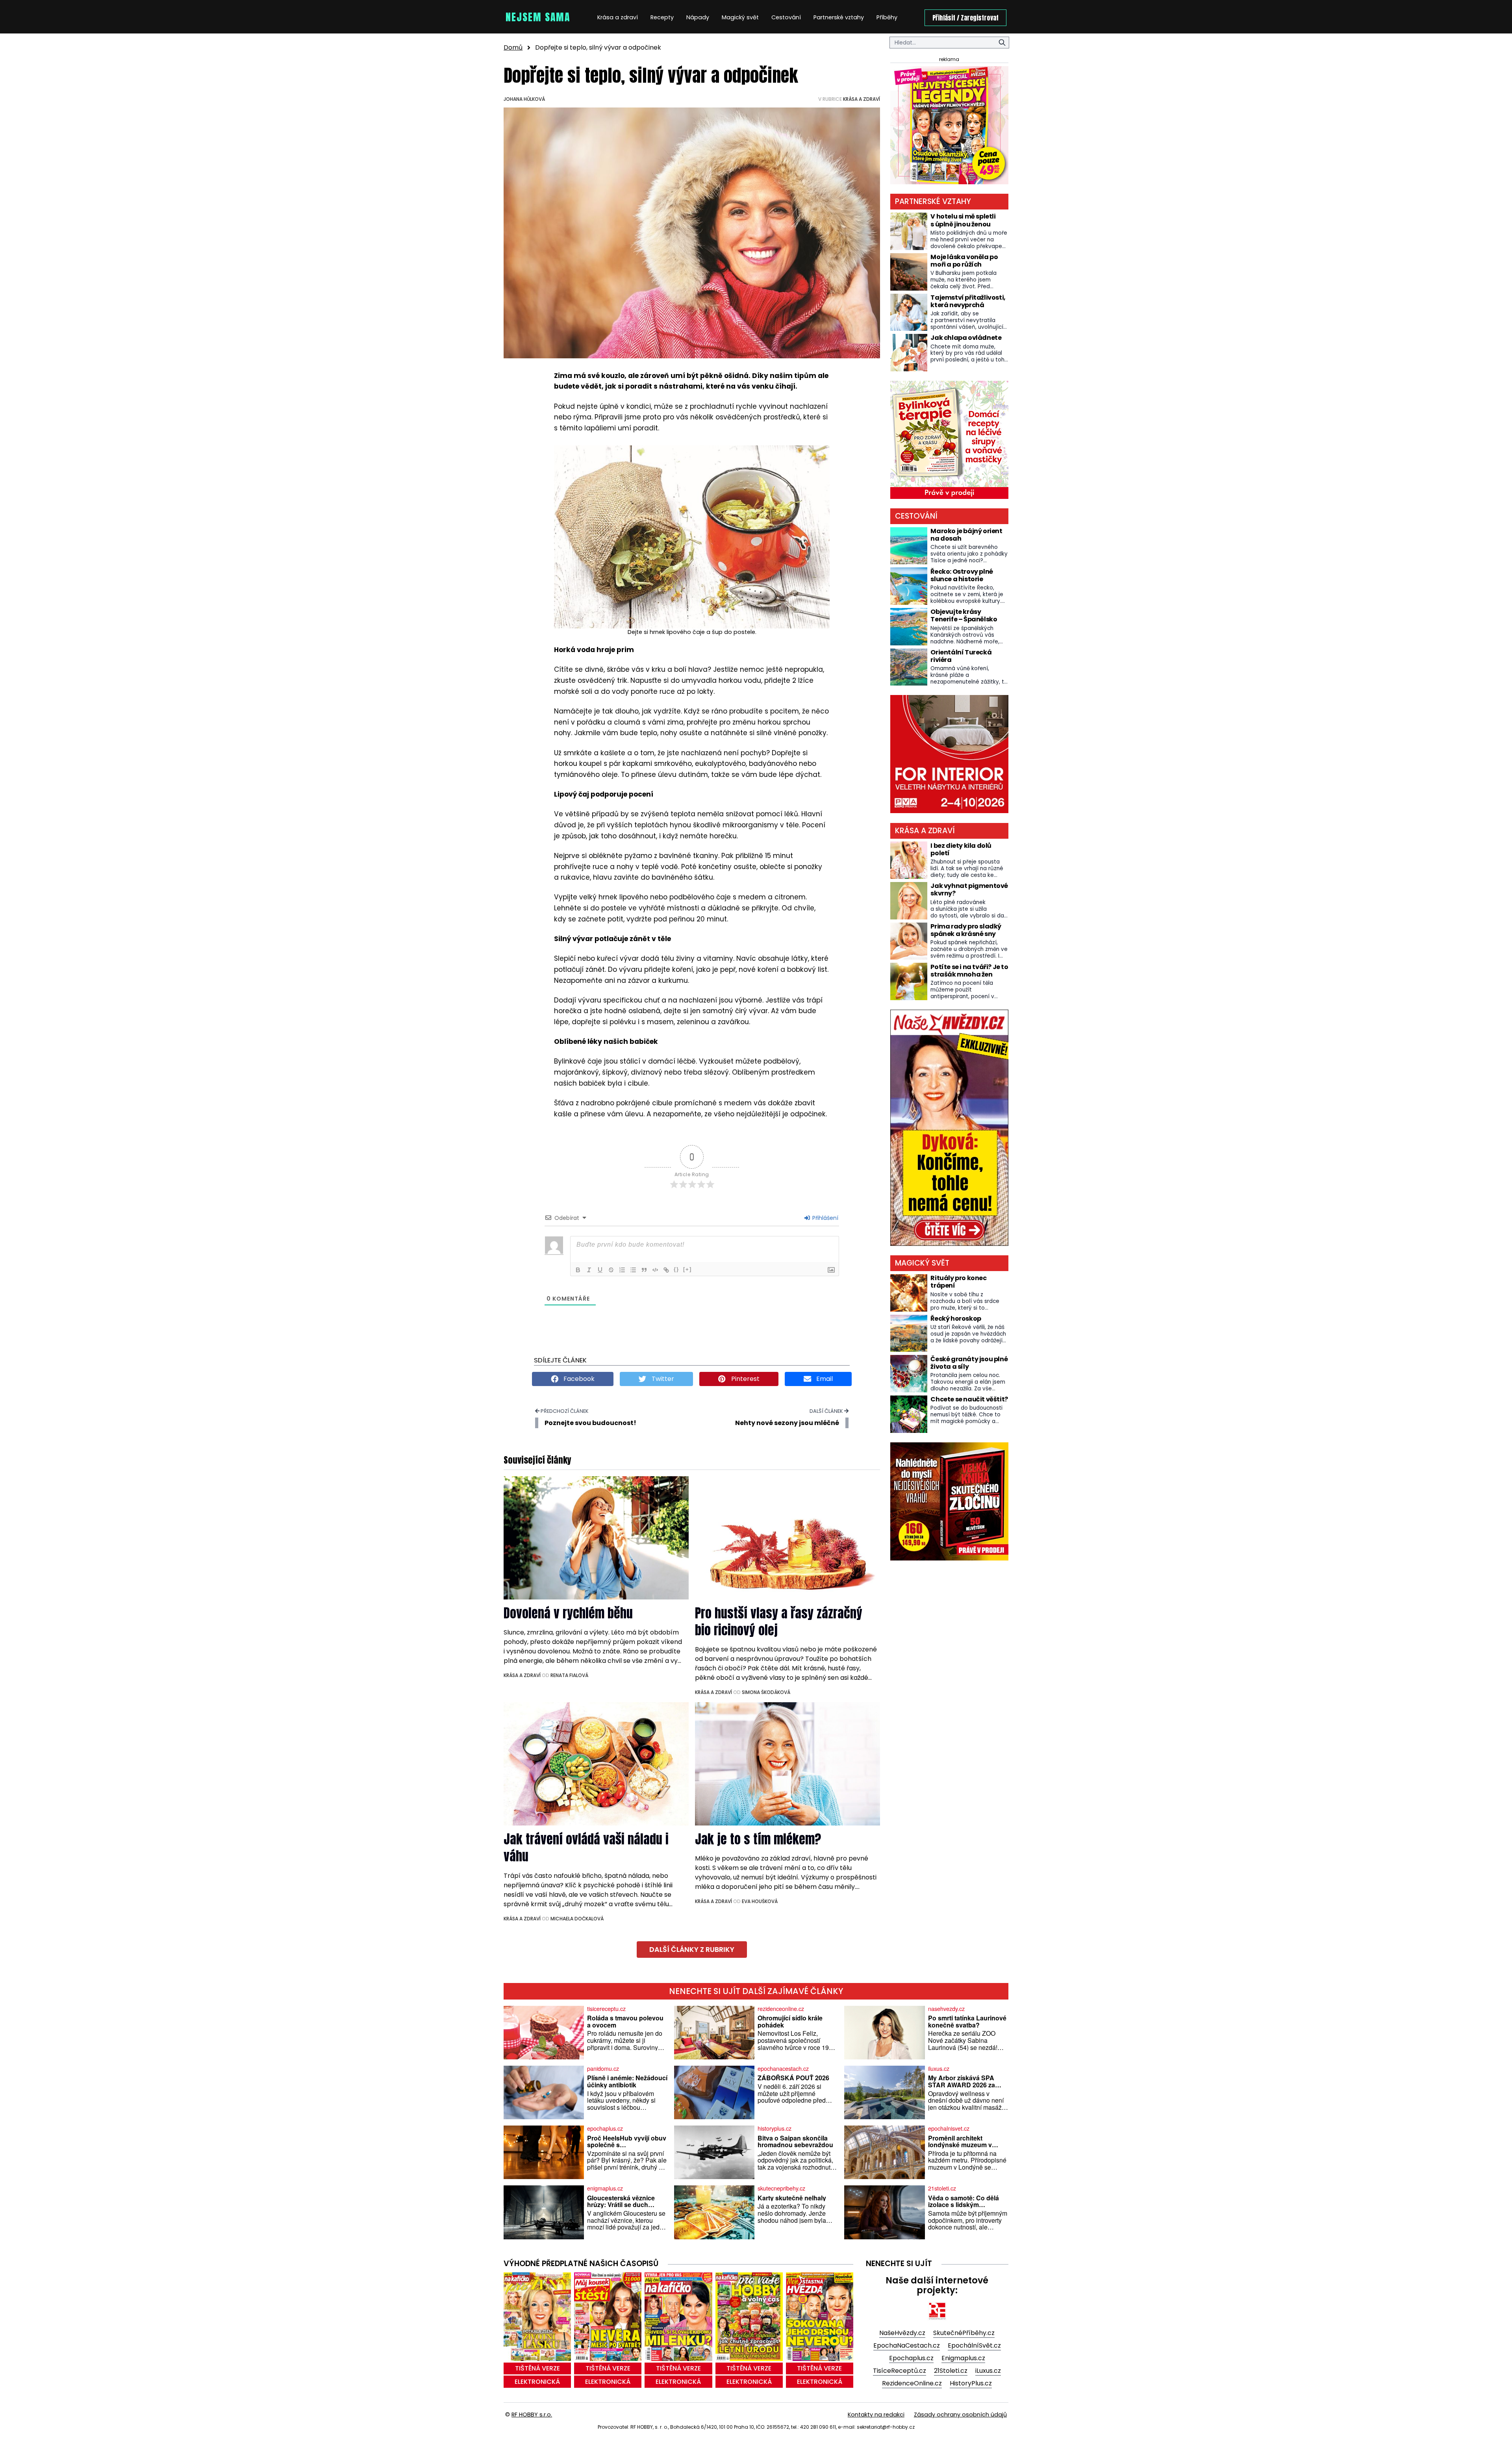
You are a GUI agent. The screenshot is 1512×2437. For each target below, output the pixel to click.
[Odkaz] (666, 1270)
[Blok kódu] (655, 1270)
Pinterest (745, 1379)
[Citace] (644, 1270)
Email (824, 1379)
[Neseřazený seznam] (633, 1270)
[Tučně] (578, 1270)
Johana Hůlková (524, 99)
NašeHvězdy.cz (902, 2333)
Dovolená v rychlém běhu (568, 1613)
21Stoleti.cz (951, 2371)
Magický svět (740, 17)
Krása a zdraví (618, 17)
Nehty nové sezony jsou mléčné (787, 1423)
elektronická (537, 2382)
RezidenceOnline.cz (912, 2383)
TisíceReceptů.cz (900, 2371)
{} (676, 1269)
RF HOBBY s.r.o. (532, 2415)
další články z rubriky (692, 1950)
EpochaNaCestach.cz (907, 2345)
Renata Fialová (569, 1675)
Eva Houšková (760, 1901)
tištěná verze (537, 2368)
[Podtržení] (600, 1270)
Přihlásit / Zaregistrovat (965, 18)
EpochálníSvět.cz (974, 2345)
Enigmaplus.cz (963, 2358)
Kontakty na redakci (876, 2415)
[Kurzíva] (589, 1270)
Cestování (786, 17)
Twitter (662, 1379)
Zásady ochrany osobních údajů (960, 2415)
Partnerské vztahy (839, 17)
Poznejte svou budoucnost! (590, 1423)
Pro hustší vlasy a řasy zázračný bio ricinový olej (779, 1622)
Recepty (662, 17)
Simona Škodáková (766, 1692)
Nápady (698, 17)
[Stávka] (611, 1270)
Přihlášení (825, 1218)
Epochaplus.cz (911, 2358)
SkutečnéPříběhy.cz (964, 2333)
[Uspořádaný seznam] (622, 1270)
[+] (687, 1269)
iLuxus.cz (988, 2371)
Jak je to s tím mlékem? (758, 1839)
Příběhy (887, 17)
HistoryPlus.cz (971, 2383)
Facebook (578, 1379)
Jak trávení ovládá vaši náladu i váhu (586, 1848)
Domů (513, 47)
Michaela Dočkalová (577, 1919)
